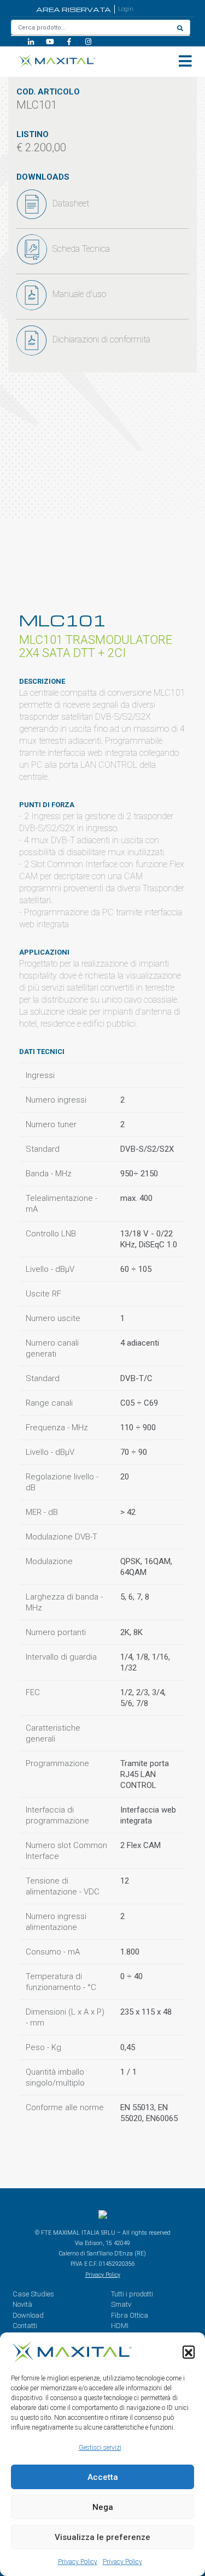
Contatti (25, 2326)
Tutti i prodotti (132, 2294)
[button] (189, 2352)
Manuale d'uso (79, 294)
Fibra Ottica (130, 2315)
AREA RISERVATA (74, 9)
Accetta (103, 2477)
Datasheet (71, 203)
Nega (103, 2507)
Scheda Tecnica (81, 249)
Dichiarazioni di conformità (101, 339)
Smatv (121, 2304)
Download (28, 2315)
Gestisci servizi (100, 2448)
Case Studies (33, 2294)
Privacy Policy (78, 2562)
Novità (22, 2304)
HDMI (120, 2326)
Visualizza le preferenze (102, 2537)
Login (126, 9)
